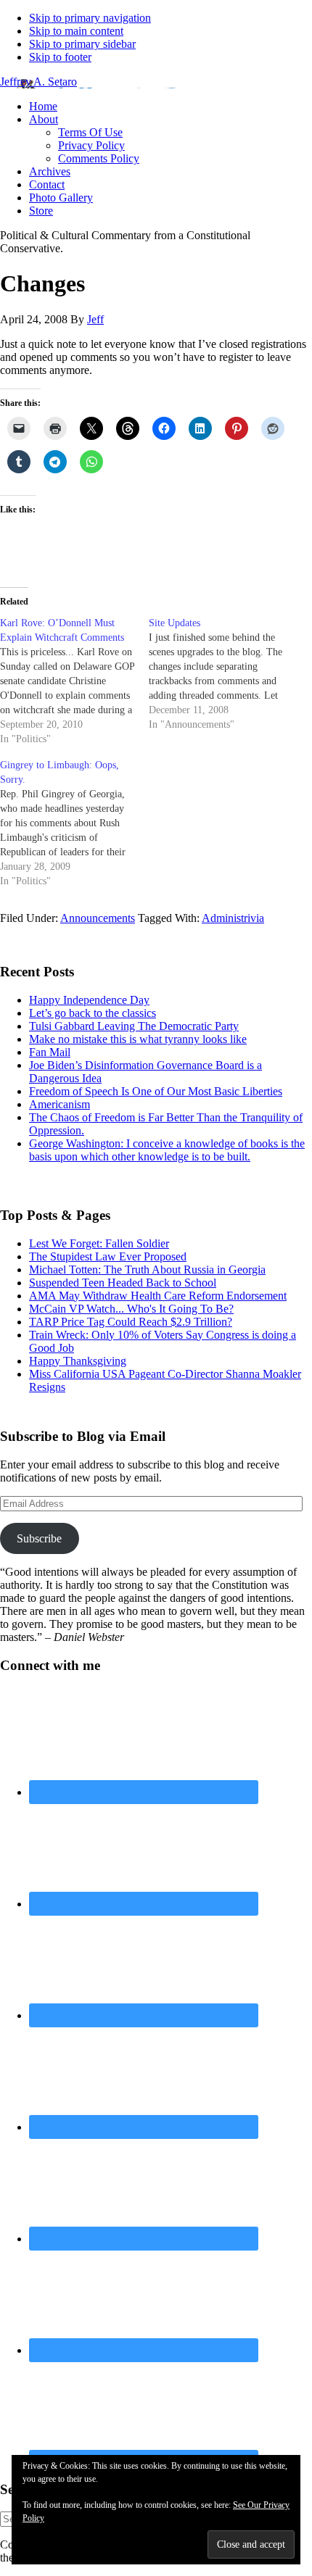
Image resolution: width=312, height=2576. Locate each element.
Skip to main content (76, 31)
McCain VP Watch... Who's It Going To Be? (131, 1309)
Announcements (98, 918)
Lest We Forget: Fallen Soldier (99, 1243)
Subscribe (39, 1538)
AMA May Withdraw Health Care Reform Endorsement (158, 1296)
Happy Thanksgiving (78, 1361)
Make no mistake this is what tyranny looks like (138, 1039)
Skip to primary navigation (90, 18)
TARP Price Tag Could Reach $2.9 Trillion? (131, 1322)
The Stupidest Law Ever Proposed (108, 1256)
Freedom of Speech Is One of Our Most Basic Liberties (156, 1091)
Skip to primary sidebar (82, 44)
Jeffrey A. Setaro (38, 82)
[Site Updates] (223, 674)
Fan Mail (50, 1052)
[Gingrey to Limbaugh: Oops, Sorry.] (74, 823)
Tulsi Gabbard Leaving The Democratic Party (134, 1026)
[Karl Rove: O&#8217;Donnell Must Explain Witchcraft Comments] (74, 681)
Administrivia (233, 918)
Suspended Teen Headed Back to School (123, 1283)
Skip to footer (60, 57)
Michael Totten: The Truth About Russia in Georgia (147, 1270)
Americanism (59, 1104)
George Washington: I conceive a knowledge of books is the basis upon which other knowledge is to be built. (167, 1150)
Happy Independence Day (89, 1000)
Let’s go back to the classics (93, 1013)
